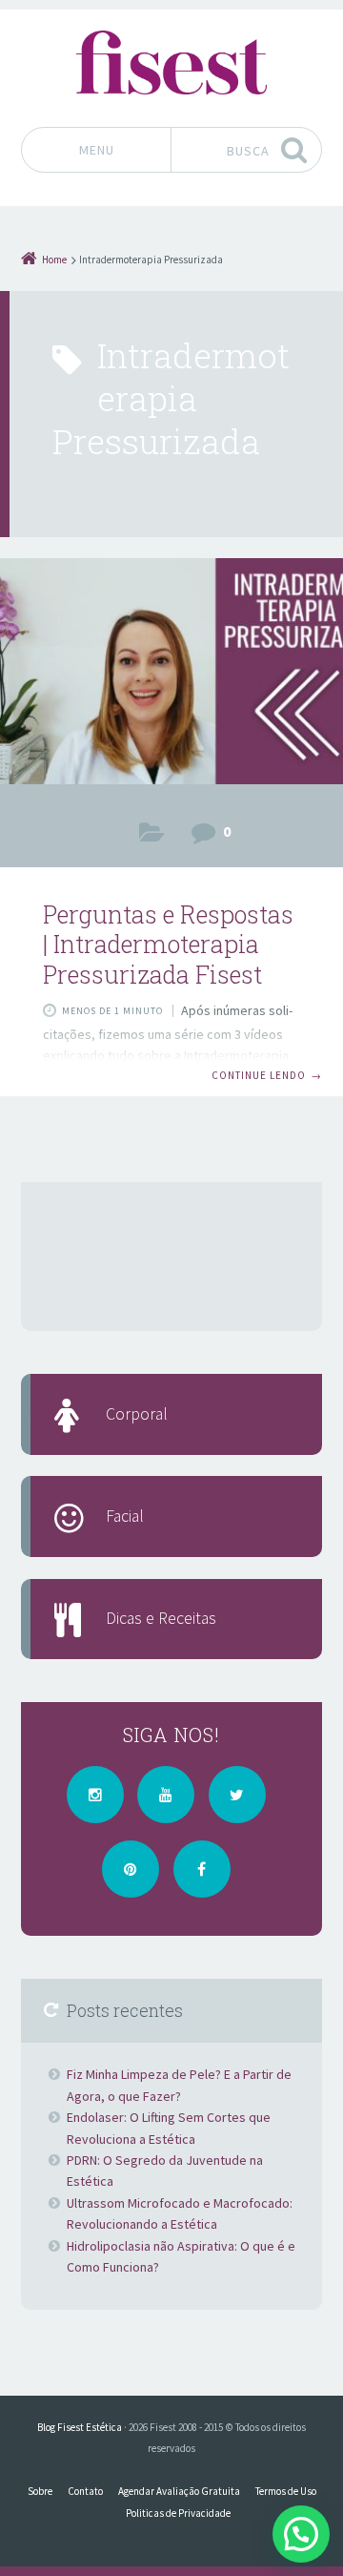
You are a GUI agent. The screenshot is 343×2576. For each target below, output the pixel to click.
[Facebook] (202, 1869)
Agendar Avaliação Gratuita (179, 2491)
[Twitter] (237, 1795)
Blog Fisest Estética (80, 2427)
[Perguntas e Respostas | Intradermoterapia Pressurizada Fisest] (171, 677)
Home (54, 260)
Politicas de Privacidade (178, 2513)
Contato (85, 2491)
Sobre (40, 2491)
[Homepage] (171, 62)
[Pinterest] (131, 1869)
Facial (125, 1516)
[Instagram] (95, 1795)
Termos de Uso (286, 2491)
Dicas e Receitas (161, 1618)
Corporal (152, 836)
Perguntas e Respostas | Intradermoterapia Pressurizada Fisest (168, 945)
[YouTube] (166, 1795)
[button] (301, 2534)
